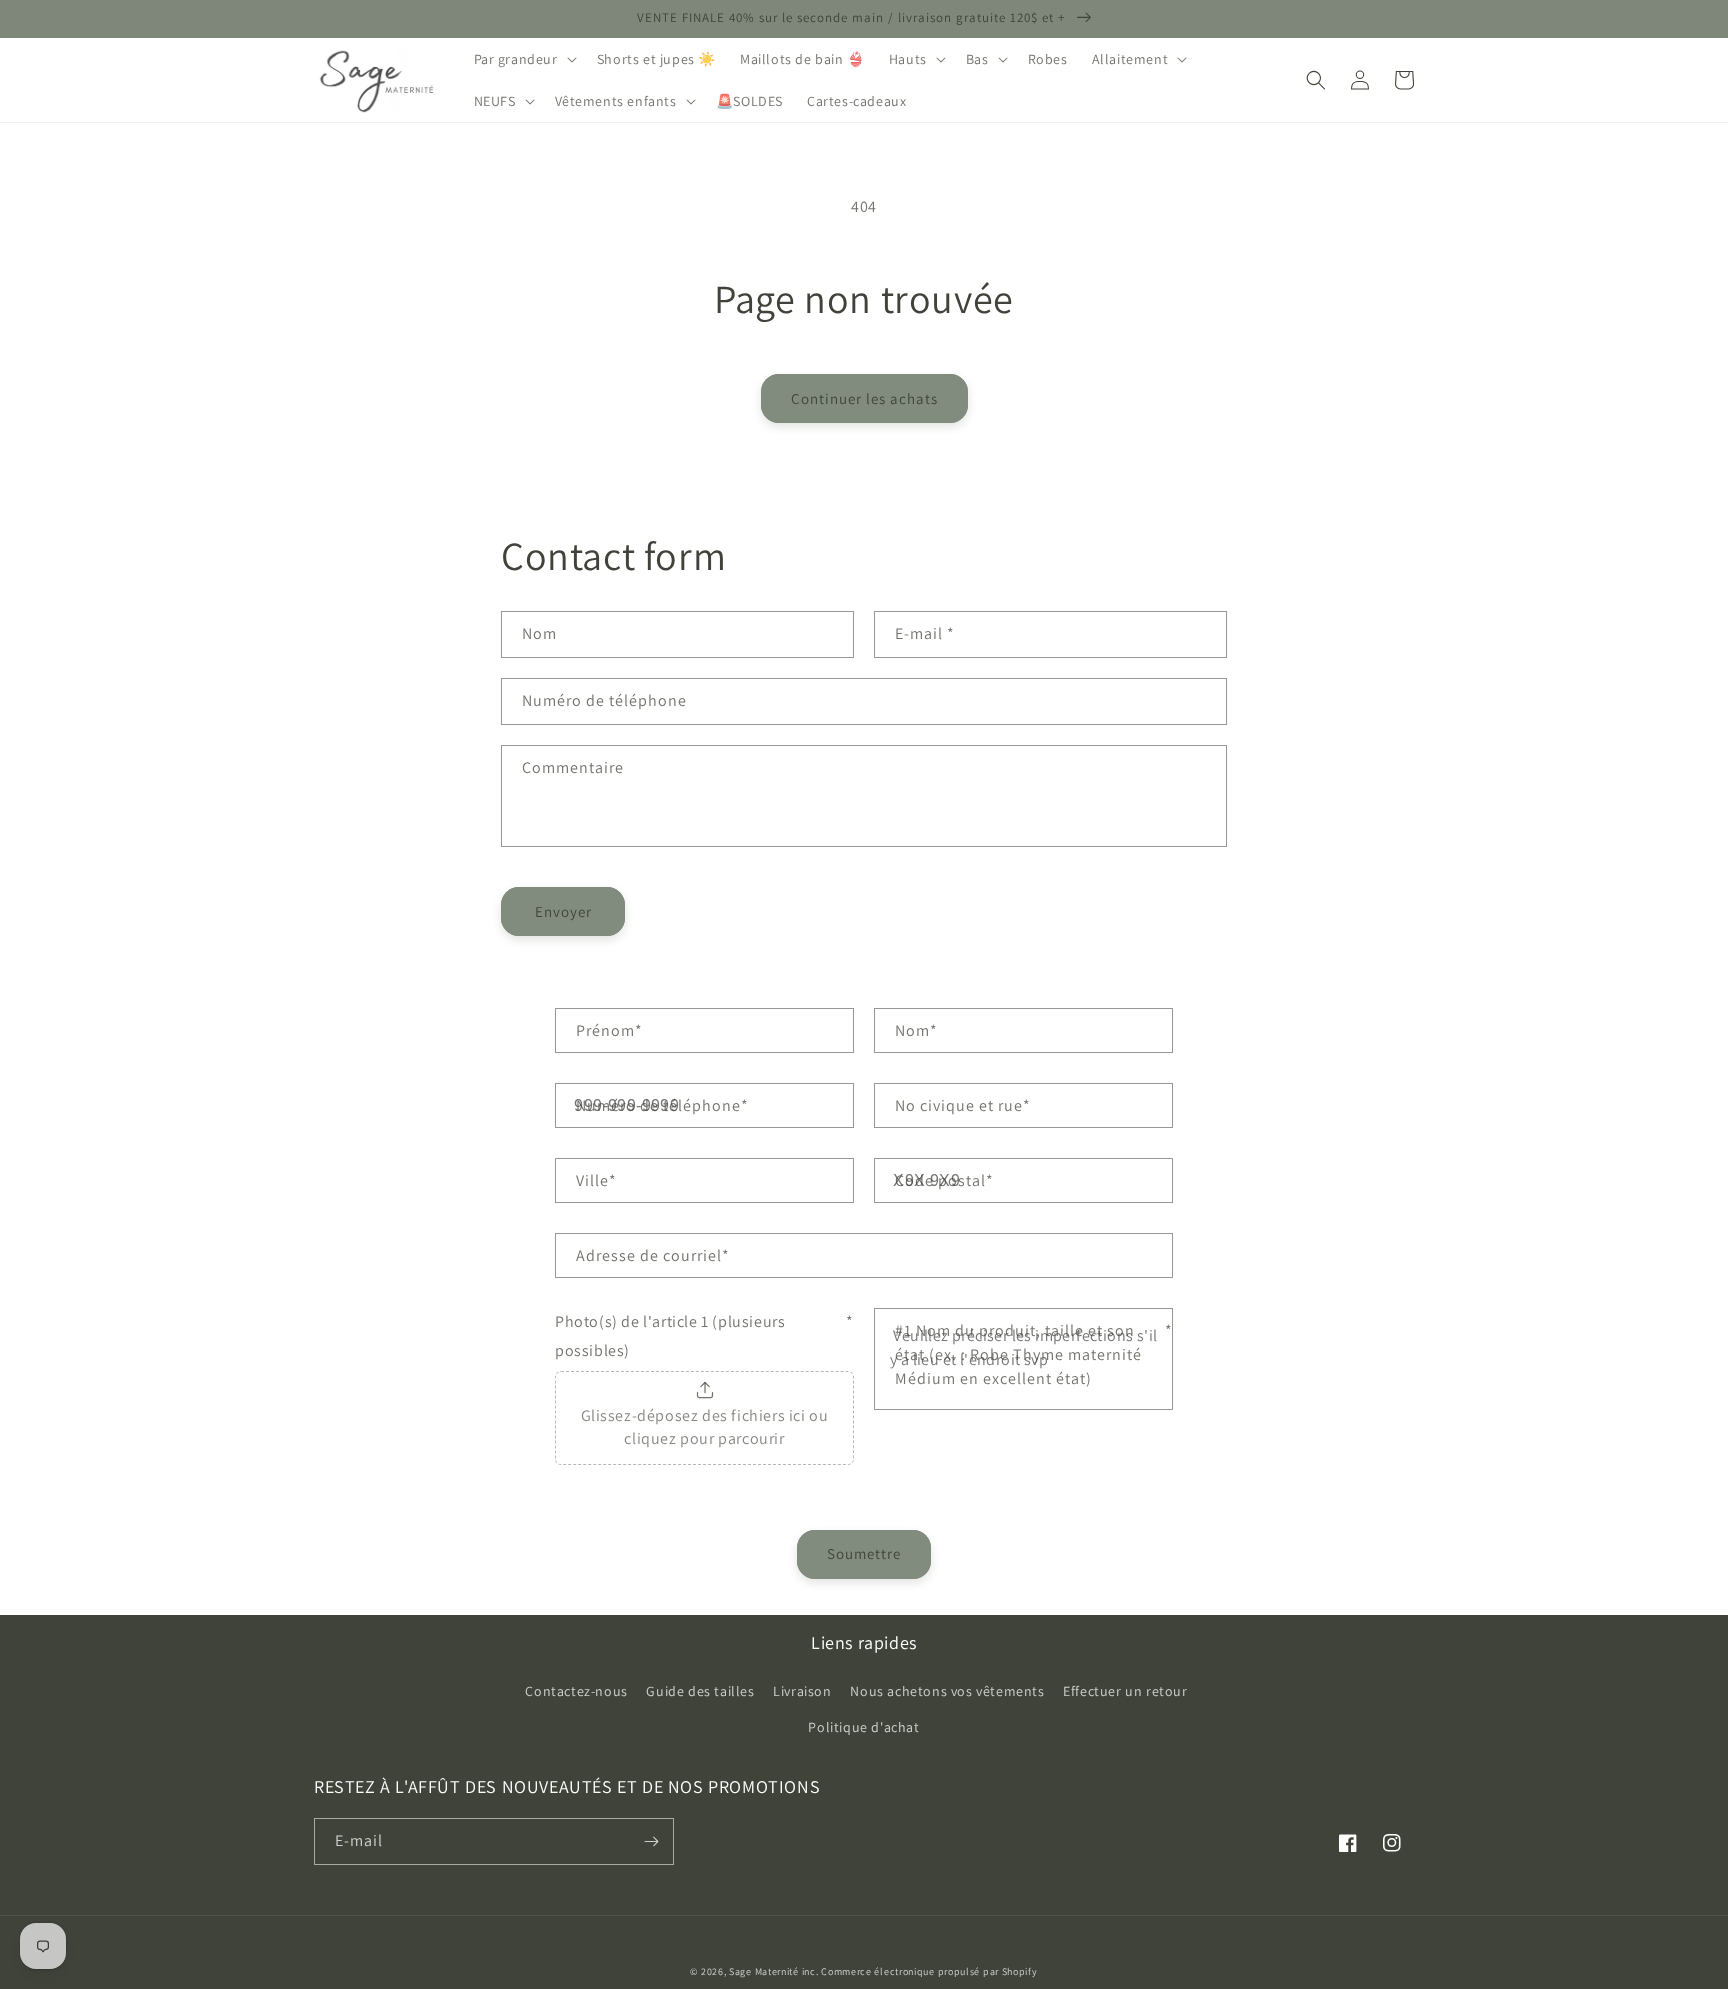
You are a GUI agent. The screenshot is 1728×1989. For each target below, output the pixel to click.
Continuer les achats (864, 398)
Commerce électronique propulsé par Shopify (929, 1971)
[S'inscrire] (651, 1841)
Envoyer (563, 911)
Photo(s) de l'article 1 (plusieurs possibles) (704, 1336)
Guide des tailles (700, 1691)
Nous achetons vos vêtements (947, 1691)
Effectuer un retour (1125, 1691)
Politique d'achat (863, 1727)
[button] (523, 59)
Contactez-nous (576, 1691)
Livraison (802, 1691)
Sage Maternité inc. (773, 1971)
